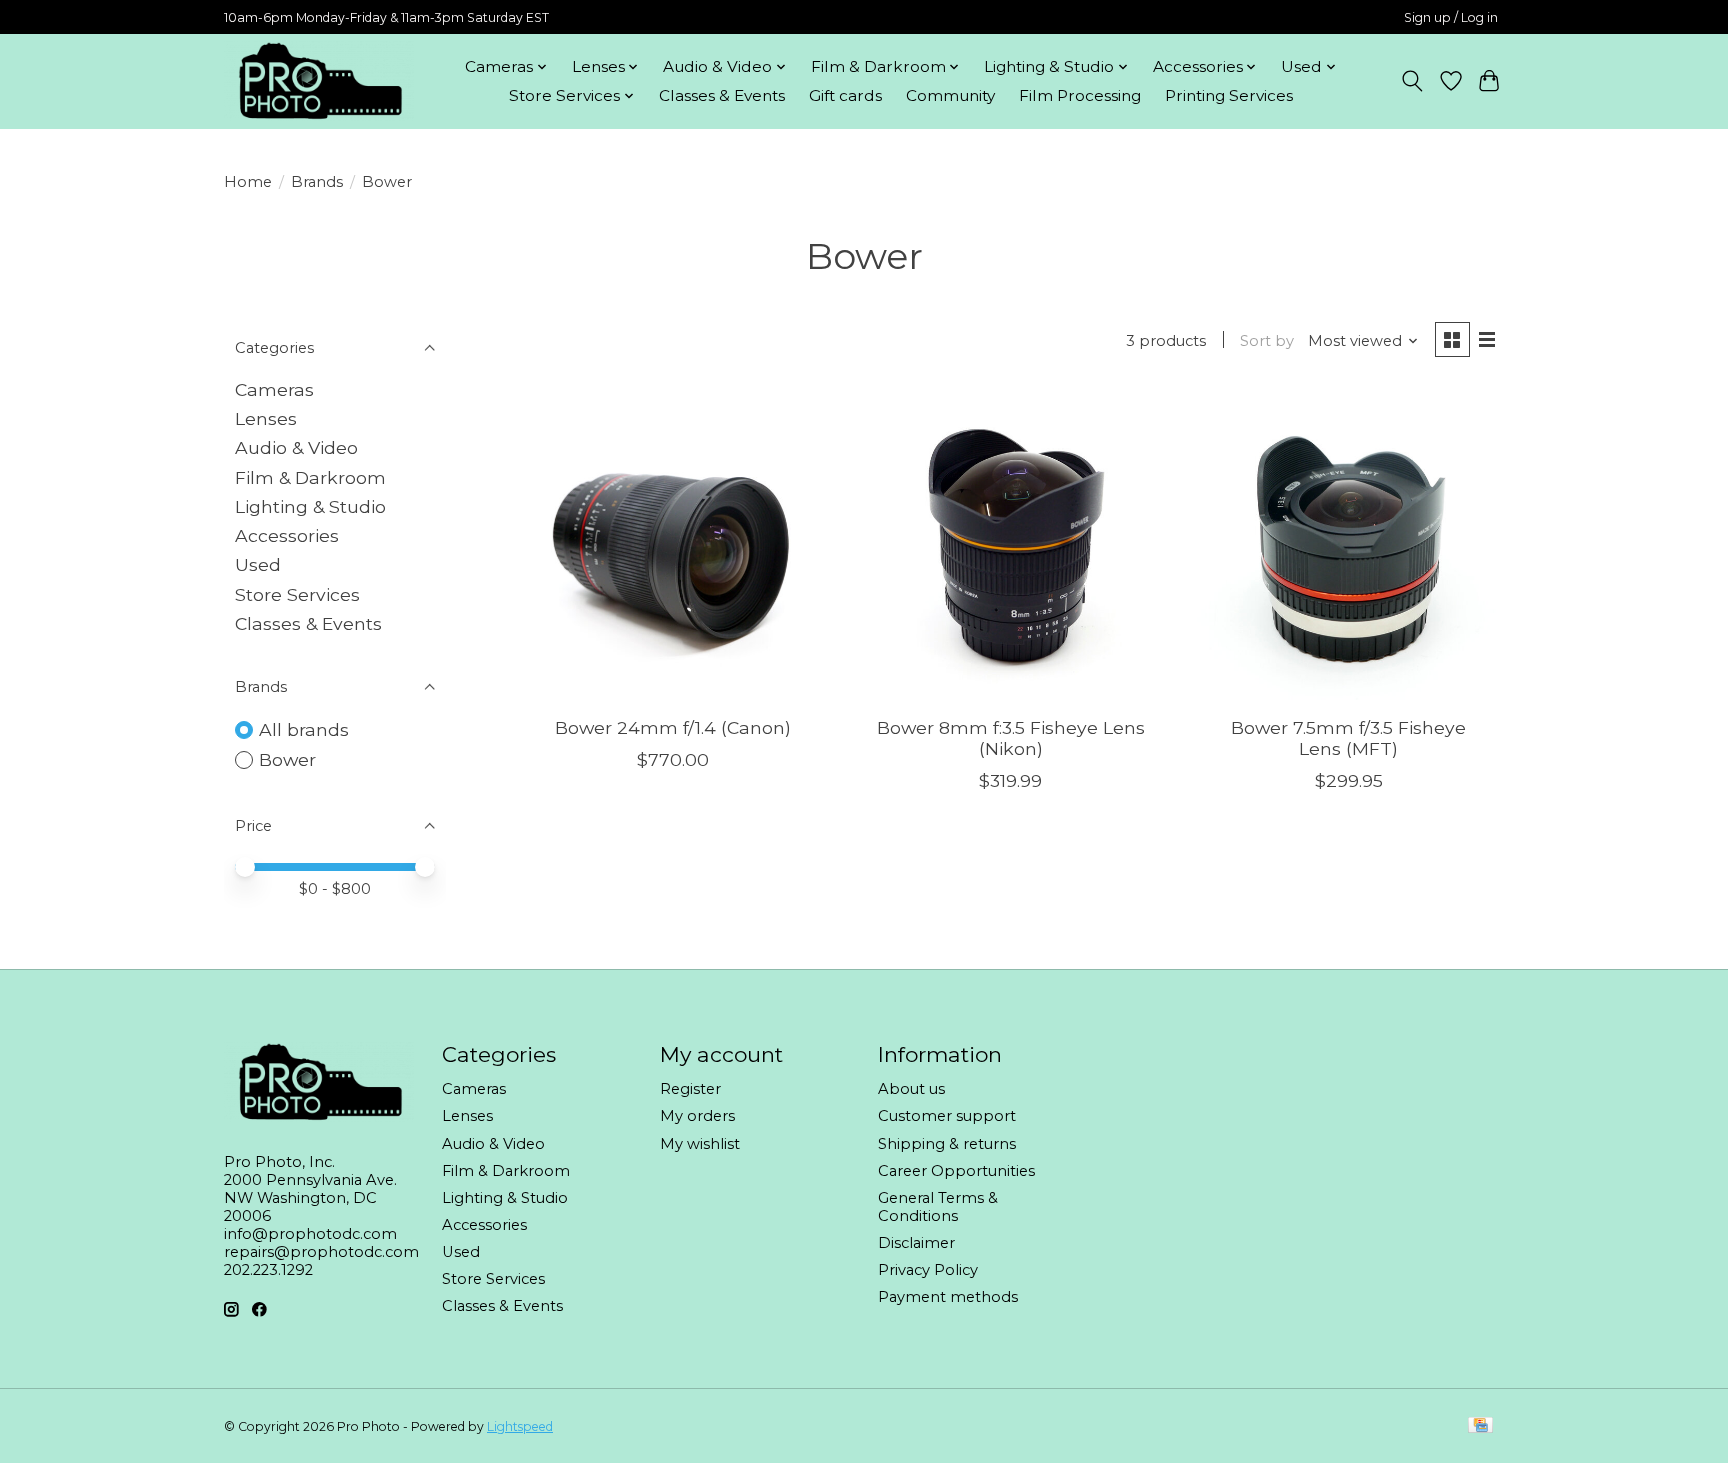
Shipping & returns (947, 1144)
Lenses (266, 418)
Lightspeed (520, 1426)
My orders (697, 1116)
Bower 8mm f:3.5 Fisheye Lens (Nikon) (1011, 738)
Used (258, 564)
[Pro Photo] (319, 81)
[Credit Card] (1480, 1426)
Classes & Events (722, 95)
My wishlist (700, 1144)
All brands (304, 729)
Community (950, 95)
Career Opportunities (956, 1171)
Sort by (1267, 341)
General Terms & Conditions (938, 1207)
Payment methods (948, 1297)
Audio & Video (296, 447)
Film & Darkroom (310, 477)
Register (690, 1089)
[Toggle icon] (1412, 81)
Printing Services (1229, 95)
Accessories (287, 535)
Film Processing (1080, 95)
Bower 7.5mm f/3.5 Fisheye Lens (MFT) (1348, 738)
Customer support (947, 1116)
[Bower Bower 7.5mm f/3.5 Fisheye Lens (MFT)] (1348, 545)
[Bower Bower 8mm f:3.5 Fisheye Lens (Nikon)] (1010, 545)
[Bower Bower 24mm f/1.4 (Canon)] (673, 545)
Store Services (297, 594)
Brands (317, 182)
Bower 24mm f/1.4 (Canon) (673, 727)
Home (248, 182)
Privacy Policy (928, 1270)
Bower (287, 759)
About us (911, 1089)
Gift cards (845, 95)
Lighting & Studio (310, 506)
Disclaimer (916, 1243)
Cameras (274, 389)
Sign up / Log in (1451, 17)
